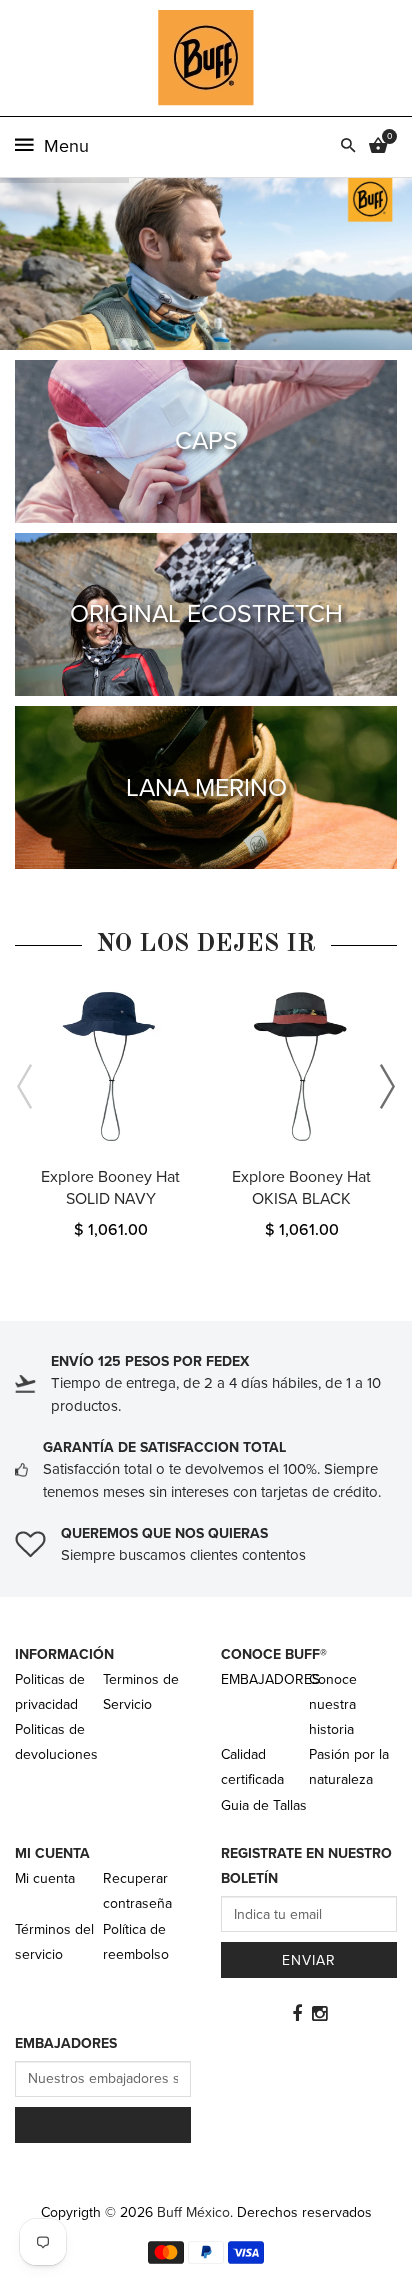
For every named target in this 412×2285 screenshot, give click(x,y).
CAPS (206, 441)
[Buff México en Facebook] (297, 2014)
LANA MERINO (206, 788)
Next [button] (387, 1087)
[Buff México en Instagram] (319, 2014)
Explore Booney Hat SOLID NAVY (110, 1188)
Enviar (309, 1960)
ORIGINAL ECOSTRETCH (206, 614)
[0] (378, 147)
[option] (110, 1120)
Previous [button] (25, 1087)
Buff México (193, 2212)
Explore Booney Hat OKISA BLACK (301, 1188)
